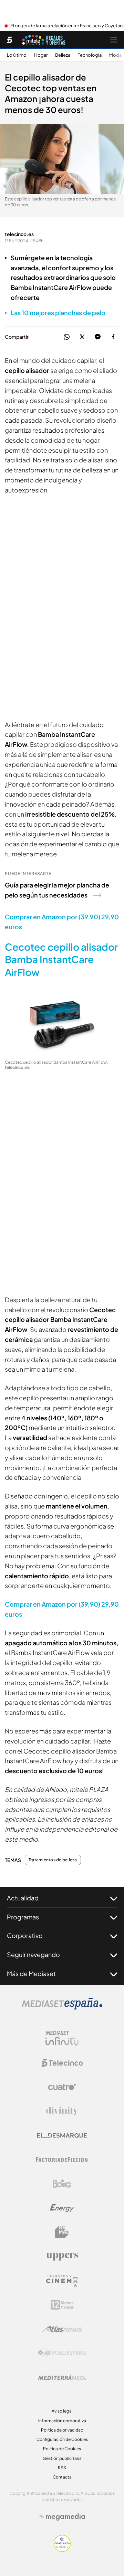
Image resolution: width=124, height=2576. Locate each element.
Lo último (17, 55)
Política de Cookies (62, 2449)
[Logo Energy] (62, 2208)
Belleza (63, 55)
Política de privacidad (62, 2430)
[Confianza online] (62, 2550)
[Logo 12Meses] (62, 2305)
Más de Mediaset (31, 1973)
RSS (62, 2468)
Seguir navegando (33, 1954)
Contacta (62, 2477)
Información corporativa (62, 2421)
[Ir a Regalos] (44, 40)
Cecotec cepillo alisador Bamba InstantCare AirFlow (61, 959)
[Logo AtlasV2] (62, 2329)
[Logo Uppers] (62, 2256)
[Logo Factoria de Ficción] (62, 2160)
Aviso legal (62, 2411)
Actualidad (23, 1898)
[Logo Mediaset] (62, 2008)
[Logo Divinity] (62, 2111)
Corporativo (25, 1935)
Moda (115, 55)
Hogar (41, 55)
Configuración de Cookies (62, 2439)
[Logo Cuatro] (62, 2087)
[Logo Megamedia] (65, 2517)
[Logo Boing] (62, 2184)
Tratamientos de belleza (53, 1860)
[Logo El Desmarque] (62, 2136)
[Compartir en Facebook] (113, 337)
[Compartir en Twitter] (82, 337)
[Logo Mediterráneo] (62, 2377)
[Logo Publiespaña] (62, 2353)
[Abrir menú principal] (114, 40)
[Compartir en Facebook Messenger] (98, 337)
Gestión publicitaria (62, 2458)
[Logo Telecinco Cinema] (62, 2281)
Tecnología (90, 55)
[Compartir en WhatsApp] (67, 337)
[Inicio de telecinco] (9, 40)
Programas (23, 1917)
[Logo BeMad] (62, 2232)
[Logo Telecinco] (62, 2063)
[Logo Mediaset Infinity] (62, 2039)
